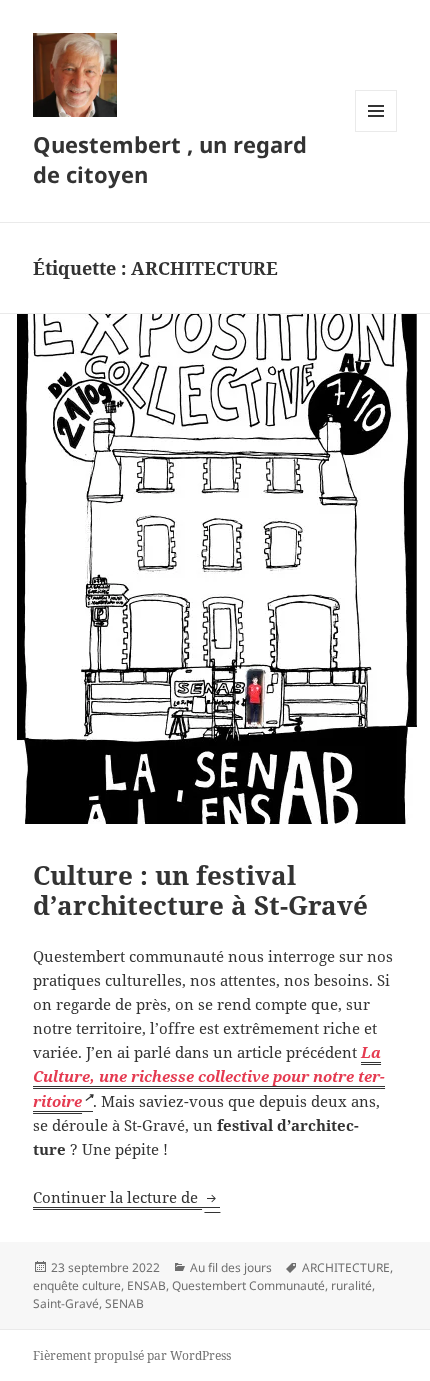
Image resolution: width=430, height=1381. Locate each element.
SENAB (124, 1303)
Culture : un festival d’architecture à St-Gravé (200, 890)
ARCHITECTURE (346, 1267)
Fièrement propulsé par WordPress (132, 1355)
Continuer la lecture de (126, 1197)
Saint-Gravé (66, 1303)
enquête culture (77, 1285)
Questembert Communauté (248, 1285)
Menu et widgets (376, 131)
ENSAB (146, 1285)
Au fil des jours (231, 1267)
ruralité (351, 1285)
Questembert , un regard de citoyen (170, 159)
